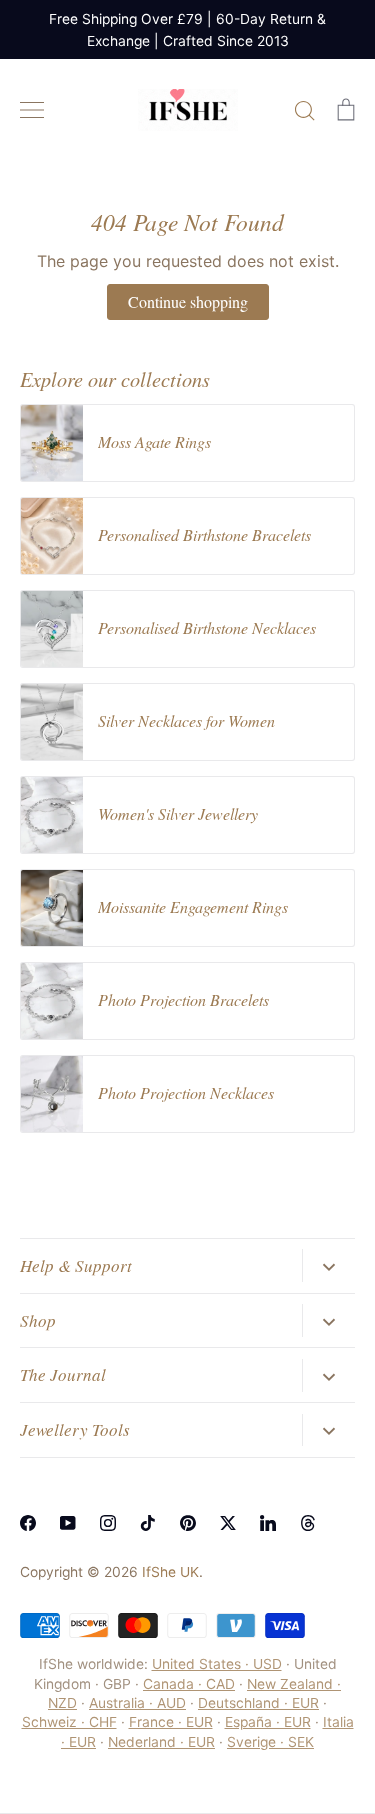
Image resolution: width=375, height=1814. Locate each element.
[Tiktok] (148, 1523)
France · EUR (171, 1722)
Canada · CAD (189, 1684)
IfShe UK (170, 1572)
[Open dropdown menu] (328, 1265)
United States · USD (217, 1664)
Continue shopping (188, 301)
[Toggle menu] (32, 110)
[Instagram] (108, 1523)
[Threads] (308, 1523)
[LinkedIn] (268, 1523)
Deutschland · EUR (258, 1703)
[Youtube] (68, 1523)
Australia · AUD (137, 1703)
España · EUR (268, 1722)
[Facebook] (28, 1523)
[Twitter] (228, 1523)
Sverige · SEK (270, 1742)
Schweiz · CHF (69, 1722)
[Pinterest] (188, 1523)
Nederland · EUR (161, 1742)
